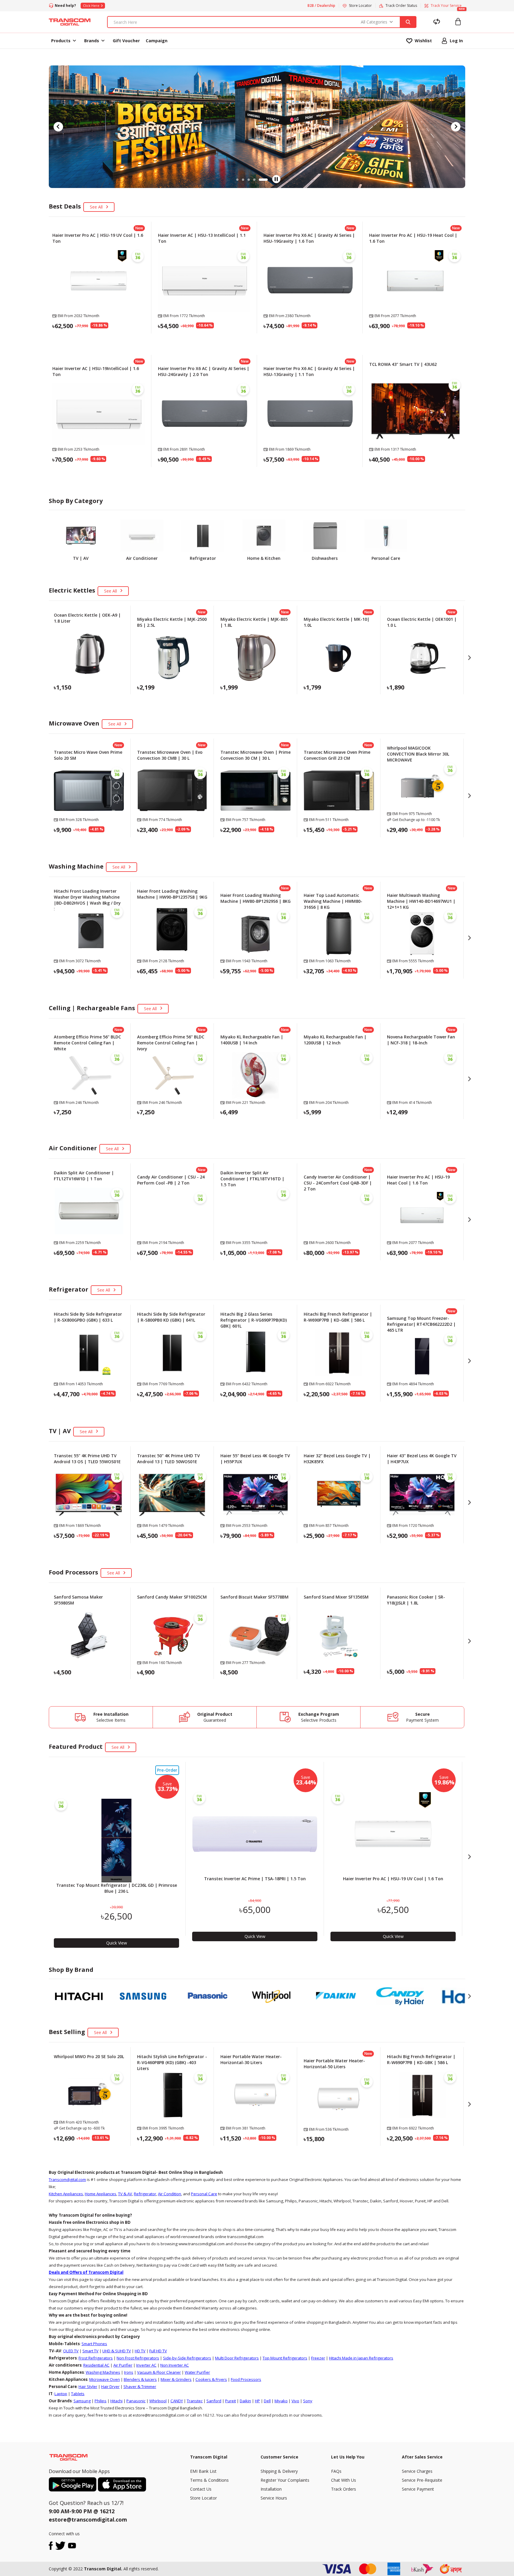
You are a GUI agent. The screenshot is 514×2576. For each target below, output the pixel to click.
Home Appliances (101, 2194)
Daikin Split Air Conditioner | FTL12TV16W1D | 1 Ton (84, 1176)
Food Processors (246, 2379)
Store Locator (203, 2498)
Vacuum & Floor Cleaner (159, 2372)
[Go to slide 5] (267, 180)
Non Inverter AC (175, 2365)
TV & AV (125, 2194)
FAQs (336, 2471)
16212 (107, 2511)
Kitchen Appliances (66, 2194)
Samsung (82, 2401)
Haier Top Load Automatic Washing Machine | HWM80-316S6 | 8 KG (333, 901)
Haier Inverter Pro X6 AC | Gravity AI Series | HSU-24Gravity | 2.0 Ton (204, 371)
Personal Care (204, 2194)
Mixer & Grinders (176, 2379)
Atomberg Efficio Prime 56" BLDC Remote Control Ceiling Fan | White (87, 1043)
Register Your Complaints (285, 2480)
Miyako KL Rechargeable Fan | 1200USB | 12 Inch (335, 1040)
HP (257, 2401)
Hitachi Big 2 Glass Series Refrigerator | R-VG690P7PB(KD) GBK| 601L (254, 1320)
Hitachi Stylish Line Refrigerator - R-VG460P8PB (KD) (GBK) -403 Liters (172, 2062)
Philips (101, 2401)
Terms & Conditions (209, 2480)
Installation (271, 2489)
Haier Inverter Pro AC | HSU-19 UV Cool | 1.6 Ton (393, 1879)
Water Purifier (197, 2372)
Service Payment (418, 2489)
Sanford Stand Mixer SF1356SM (336, 1597)
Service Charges (417, 2471)
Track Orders (344, 2489)
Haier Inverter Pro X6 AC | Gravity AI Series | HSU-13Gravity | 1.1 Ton (309, 371)
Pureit (231, 2401)
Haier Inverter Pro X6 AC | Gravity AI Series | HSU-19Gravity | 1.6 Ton (309, 238)
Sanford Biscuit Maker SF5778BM (254, 1597)
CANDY (177, 2401)
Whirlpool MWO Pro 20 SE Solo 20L (89, 2056)
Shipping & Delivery (279, 2471)
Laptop (61, 2394)
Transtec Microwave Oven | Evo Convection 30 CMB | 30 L (170, 755)
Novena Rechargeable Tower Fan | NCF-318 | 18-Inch (421, 1040)
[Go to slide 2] (246, 180)
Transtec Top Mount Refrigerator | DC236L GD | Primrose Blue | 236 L (117, 1888)
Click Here (91, 6)
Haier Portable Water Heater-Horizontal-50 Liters (334, 2064)
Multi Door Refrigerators (237, 2358)
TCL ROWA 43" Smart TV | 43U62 (403, 364)
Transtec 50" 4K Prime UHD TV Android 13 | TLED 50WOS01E (169, 1459)
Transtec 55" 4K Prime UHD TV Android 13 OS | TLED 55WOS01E (87, 1459)
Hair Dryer (110, 2387)
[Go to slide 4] (261, 180)
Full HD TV (158, 2351)
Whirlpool (158, 2401)
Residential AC (96, 2365)
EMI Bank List (203, 2471)
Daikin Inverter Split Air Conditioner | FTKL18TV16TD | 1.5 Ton (252, 1179)
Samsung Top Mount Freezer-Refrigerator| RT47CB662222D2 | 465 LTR (421, 1324)
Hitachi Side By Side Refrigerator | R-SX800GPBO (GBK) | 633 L (88, 1317)
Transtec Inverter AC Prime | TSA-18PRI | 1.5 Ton (255, 1879)
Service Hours (274, 2498)
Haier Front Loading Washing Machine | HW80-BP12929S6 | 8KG (256, 898)
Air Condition (170, 2194)
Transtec (195, 2401)
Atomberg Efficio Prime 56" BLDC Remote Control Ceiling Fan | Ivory (171, 1043)
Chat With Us (344, 2480)
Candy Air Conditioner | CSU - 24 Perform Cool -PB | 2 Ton (171, 1180)
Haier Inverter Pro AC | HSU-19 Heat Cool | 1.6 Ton (418, 1180)
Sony (308, 2401)
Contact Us (201, 2489)
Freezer (318, 2358)
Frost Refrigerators (96, 2358)
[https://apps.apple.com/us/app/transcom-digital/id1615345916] (122, 2484)
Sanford (214, 2401)
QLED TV (71, 2351)
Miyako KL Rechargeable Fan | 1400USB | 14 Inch (252, 1040)
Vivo (295, 2401)
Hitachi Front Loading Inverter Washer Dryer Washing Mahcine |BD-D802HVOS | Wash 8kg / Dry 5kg (87, 900)
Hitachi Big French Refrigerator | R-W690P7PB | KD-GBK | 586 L (338, 1317)
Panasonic (136, 2401)
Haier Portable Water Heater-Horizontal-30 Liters (251, 2059)
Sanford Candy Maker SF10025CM (172, 1597)
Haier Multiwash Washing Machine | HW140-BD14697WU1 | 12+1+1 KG (421, 901)
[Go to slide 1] (237, 180)
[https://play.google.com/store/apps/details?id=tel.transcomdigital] (73, 2484)
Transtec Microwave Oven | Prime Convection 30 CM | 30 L (256, 755)
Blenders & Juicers (140, 2379)
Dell (267, 2401)
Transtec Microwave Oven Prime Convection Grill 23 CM (337, 755)
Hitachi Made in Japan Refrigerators (361, 2358)
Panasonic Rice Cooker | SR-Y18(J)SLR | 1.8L (416, 1600)
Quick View (99, 340)
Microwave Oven (105, 2379)
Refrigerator (145, 2194)
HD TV (140, 2351)
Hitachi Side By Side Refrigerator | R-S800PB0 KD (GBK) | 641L (171, 1317)
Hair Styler (88, 2387)
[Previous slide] (58, 127)
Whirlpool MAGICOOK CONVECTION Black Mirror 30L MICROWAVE (418, 754)
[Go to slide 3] (255, 180)
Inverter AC (146, 2365)
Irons (129, 2372)
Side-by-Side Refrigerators (187, 2358)
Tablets (78, 2394)
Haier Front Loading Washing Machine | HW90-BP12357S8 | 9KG (172, 894)
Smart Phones (94, 2344)
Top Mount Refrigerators (285, 2358)
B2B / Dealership (321, 6)
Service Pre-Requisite (422, 2480)
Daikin (245, 2401)
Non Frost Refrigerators (138, 2358)
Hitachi (116, 2401)
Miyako (281, 2401)
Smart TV (90, 2351)
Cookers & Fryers (211, 2379)
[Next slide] (456, 127)
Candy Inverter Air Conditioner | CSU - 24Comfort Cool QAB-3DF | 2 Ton (338, 1183)
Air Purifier (123, 2365)
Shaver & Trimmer (140, 2387)
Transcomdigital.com (67, 2179)
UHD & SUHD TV (117, 2351)
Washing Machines (103, 2372)
